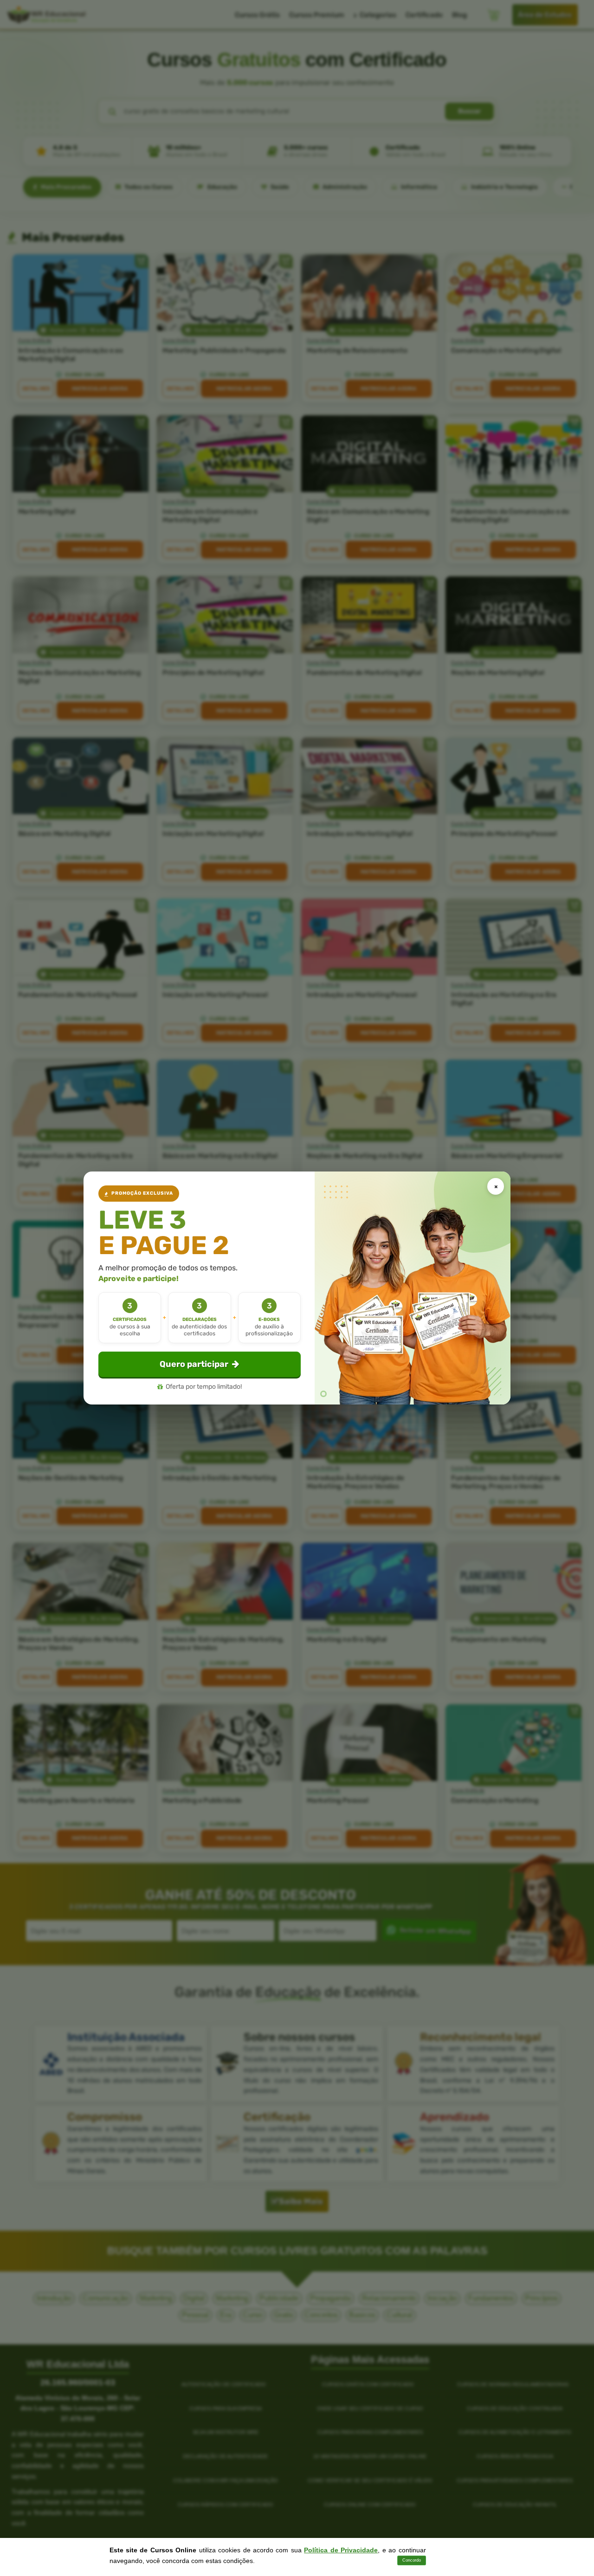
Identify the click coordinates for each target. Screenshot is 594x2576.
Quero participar (194, 1364)
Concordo (412, 2560)
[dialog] (297, 1288)
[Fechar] (496, 1186)
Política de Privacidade (341, 2550)
